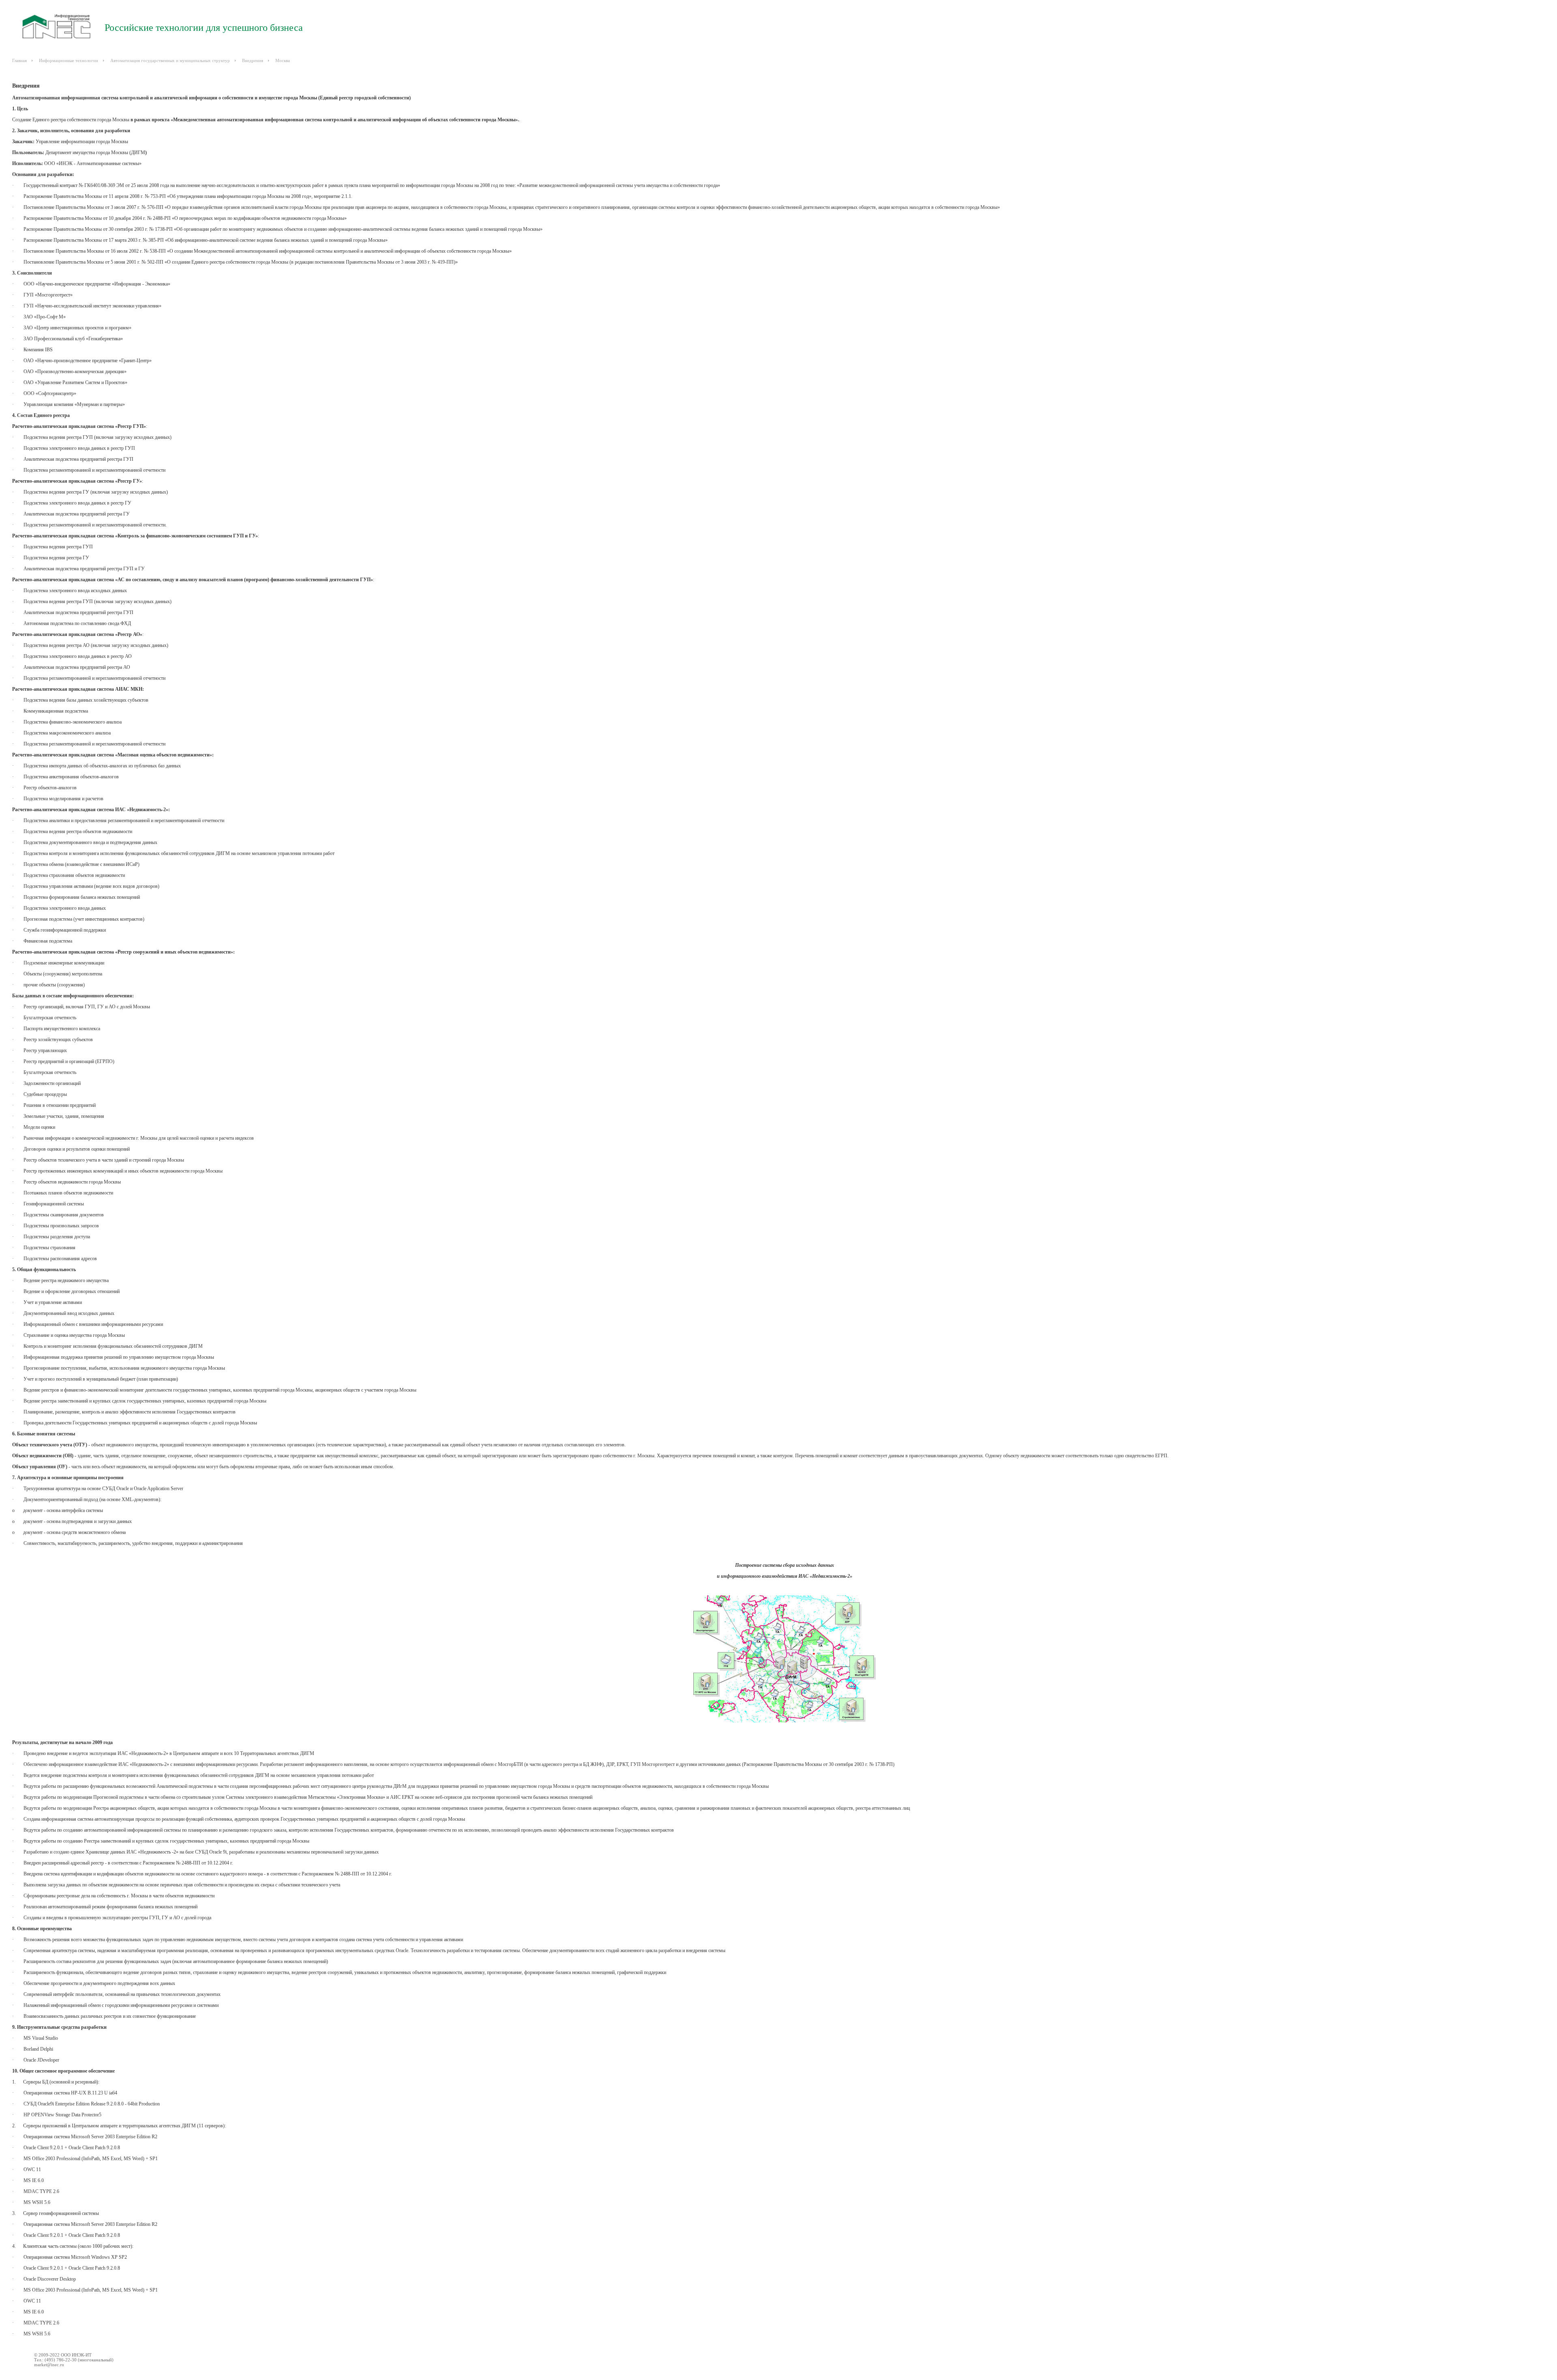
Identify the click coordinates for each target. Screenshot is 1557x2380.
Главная (19, 60)
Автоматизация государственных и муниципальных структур (170, 60)
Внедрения (253, 60)
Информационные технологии (69, 60)
